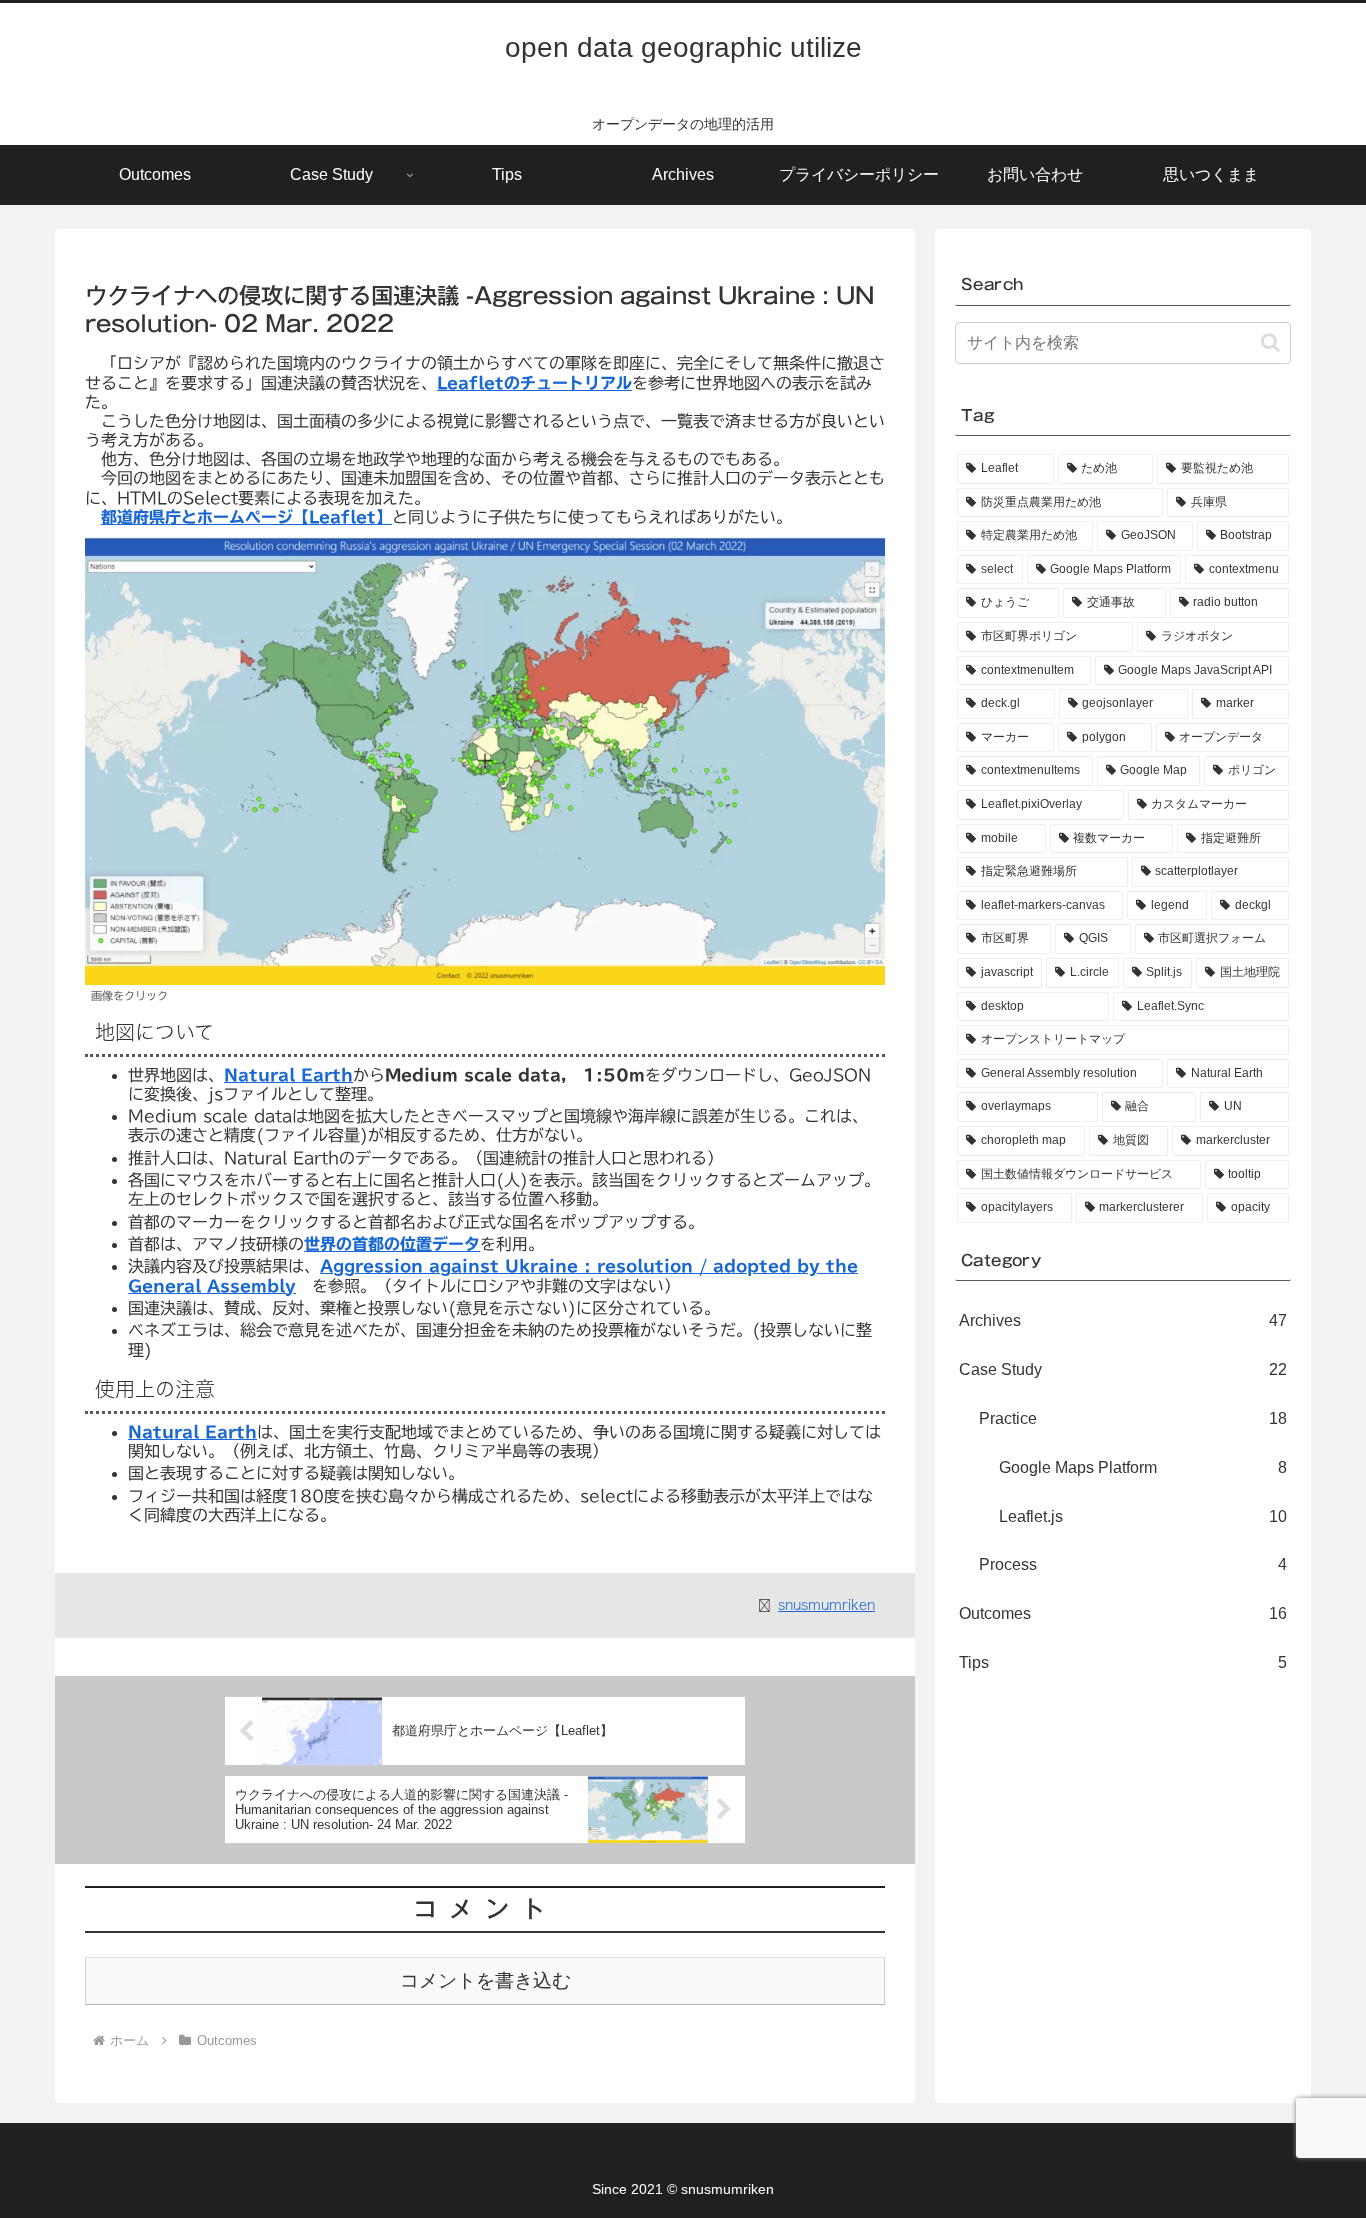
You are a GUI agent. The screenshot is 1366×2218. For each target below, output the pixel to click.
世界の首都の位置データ (392, 1244)
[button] (1270, 342)
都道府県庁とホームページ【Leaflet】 (246, 517)
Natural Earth (288, 1075)
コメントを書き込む (485, 1980)
